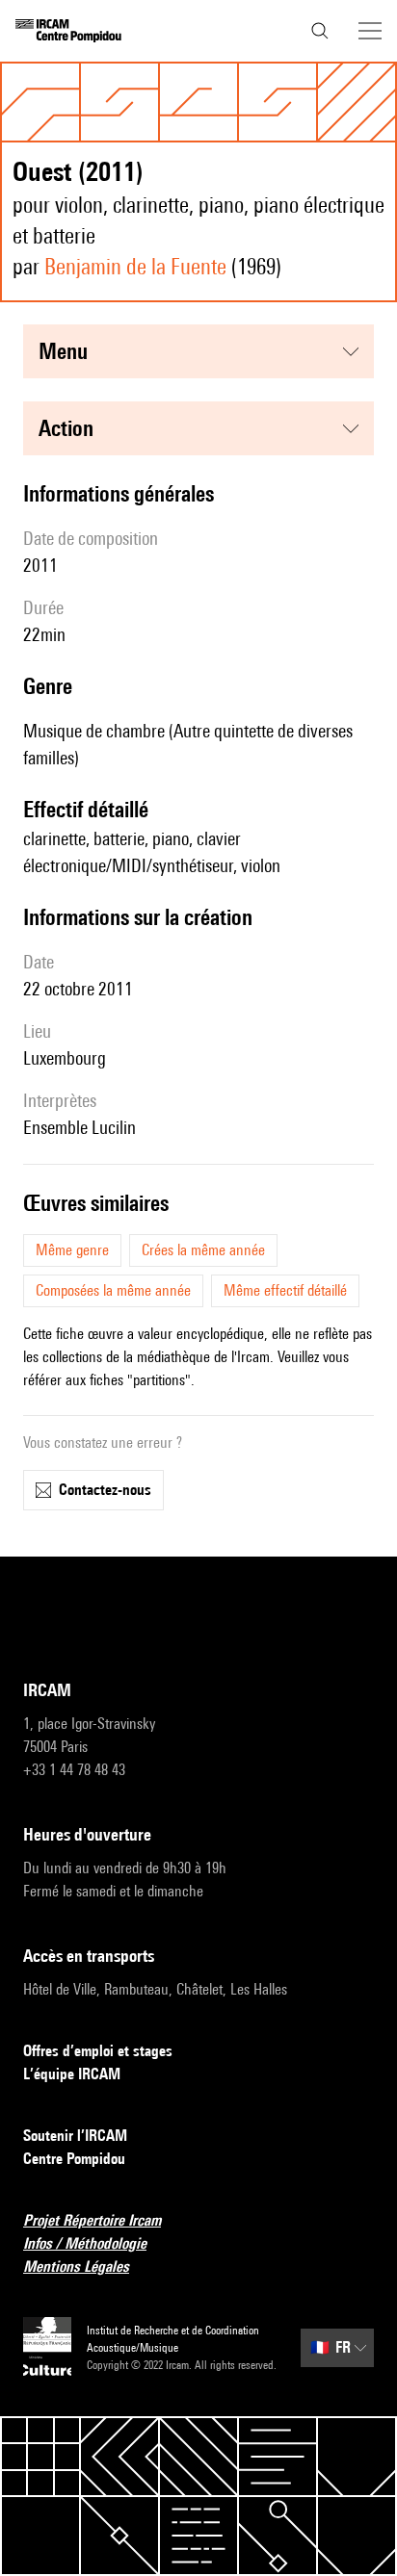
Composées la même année (113, 1290)
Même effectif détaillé (285, 1290)
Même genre (72, 1250)
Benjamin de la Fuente (135, 266)
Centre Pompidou (74, 2159)
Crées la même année (203, 1250)
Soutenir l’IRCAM (75, 2136)
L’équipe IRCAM (72, 2074)
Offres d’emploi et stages (98, 2051)
